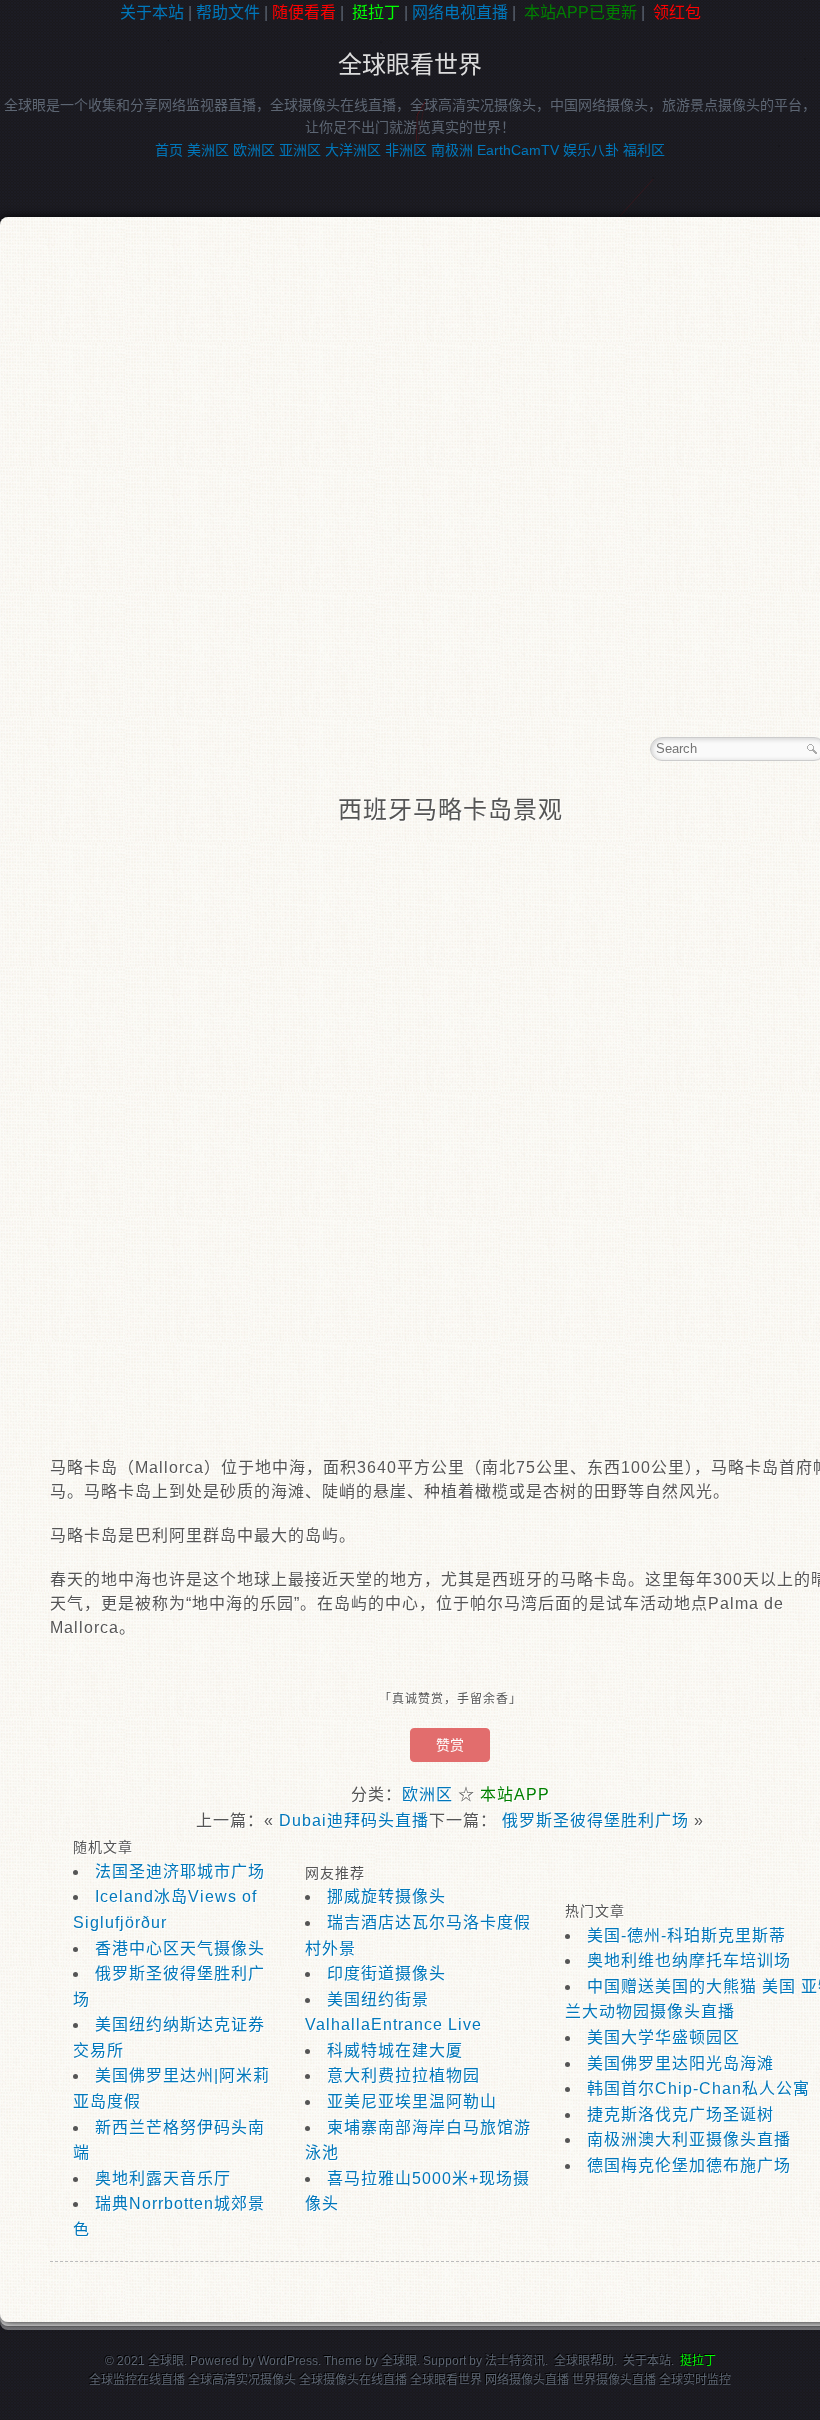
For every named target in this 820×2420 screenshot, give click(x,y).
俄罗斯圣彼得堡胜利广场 (595, 1820)
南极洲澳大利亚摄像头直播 (689, 2139)
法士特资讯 (515, 2361)
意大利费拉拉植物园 (403, 2075)
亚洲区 (300, 150)
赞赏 (450, 1745)
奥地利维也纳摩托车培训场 (689, 1960)
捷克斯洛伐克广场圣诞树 (680, 2114)
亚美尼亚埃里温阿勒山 (412, 2101)
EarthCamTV (518, 150)
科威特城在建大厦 (395, 2050)
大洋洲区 (353, 150)
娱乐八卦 (591, 150)
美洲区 (208, 150)
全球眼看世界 (410, 64)
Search (812, 749)
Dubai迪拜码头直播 (354, 1820)
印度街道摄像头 (386, 1973)
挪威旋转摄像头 (386, 1896)
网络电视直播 (460, 12)
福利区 (644, 150)
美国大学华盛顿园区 (663, 2037)
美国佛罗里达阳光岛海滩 (680, 2063)
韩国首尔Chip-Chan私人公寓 (698, 2088)
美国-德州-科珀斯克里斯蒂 (686, 1935)
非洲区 (406, 150)
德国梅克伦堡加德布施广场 (689, 2165)
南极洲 (452, 150)
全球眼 (399, 2361)
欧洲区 (254, 150)
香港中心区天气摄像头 (180, 1948)
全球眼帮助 (584, 2361)
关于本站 (152, 12)
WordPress (288, 2361)
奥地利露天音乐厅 (163, 2178)
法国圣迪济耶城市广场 (180, 1871)
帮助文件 (228, 12)
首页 (169, 150)
